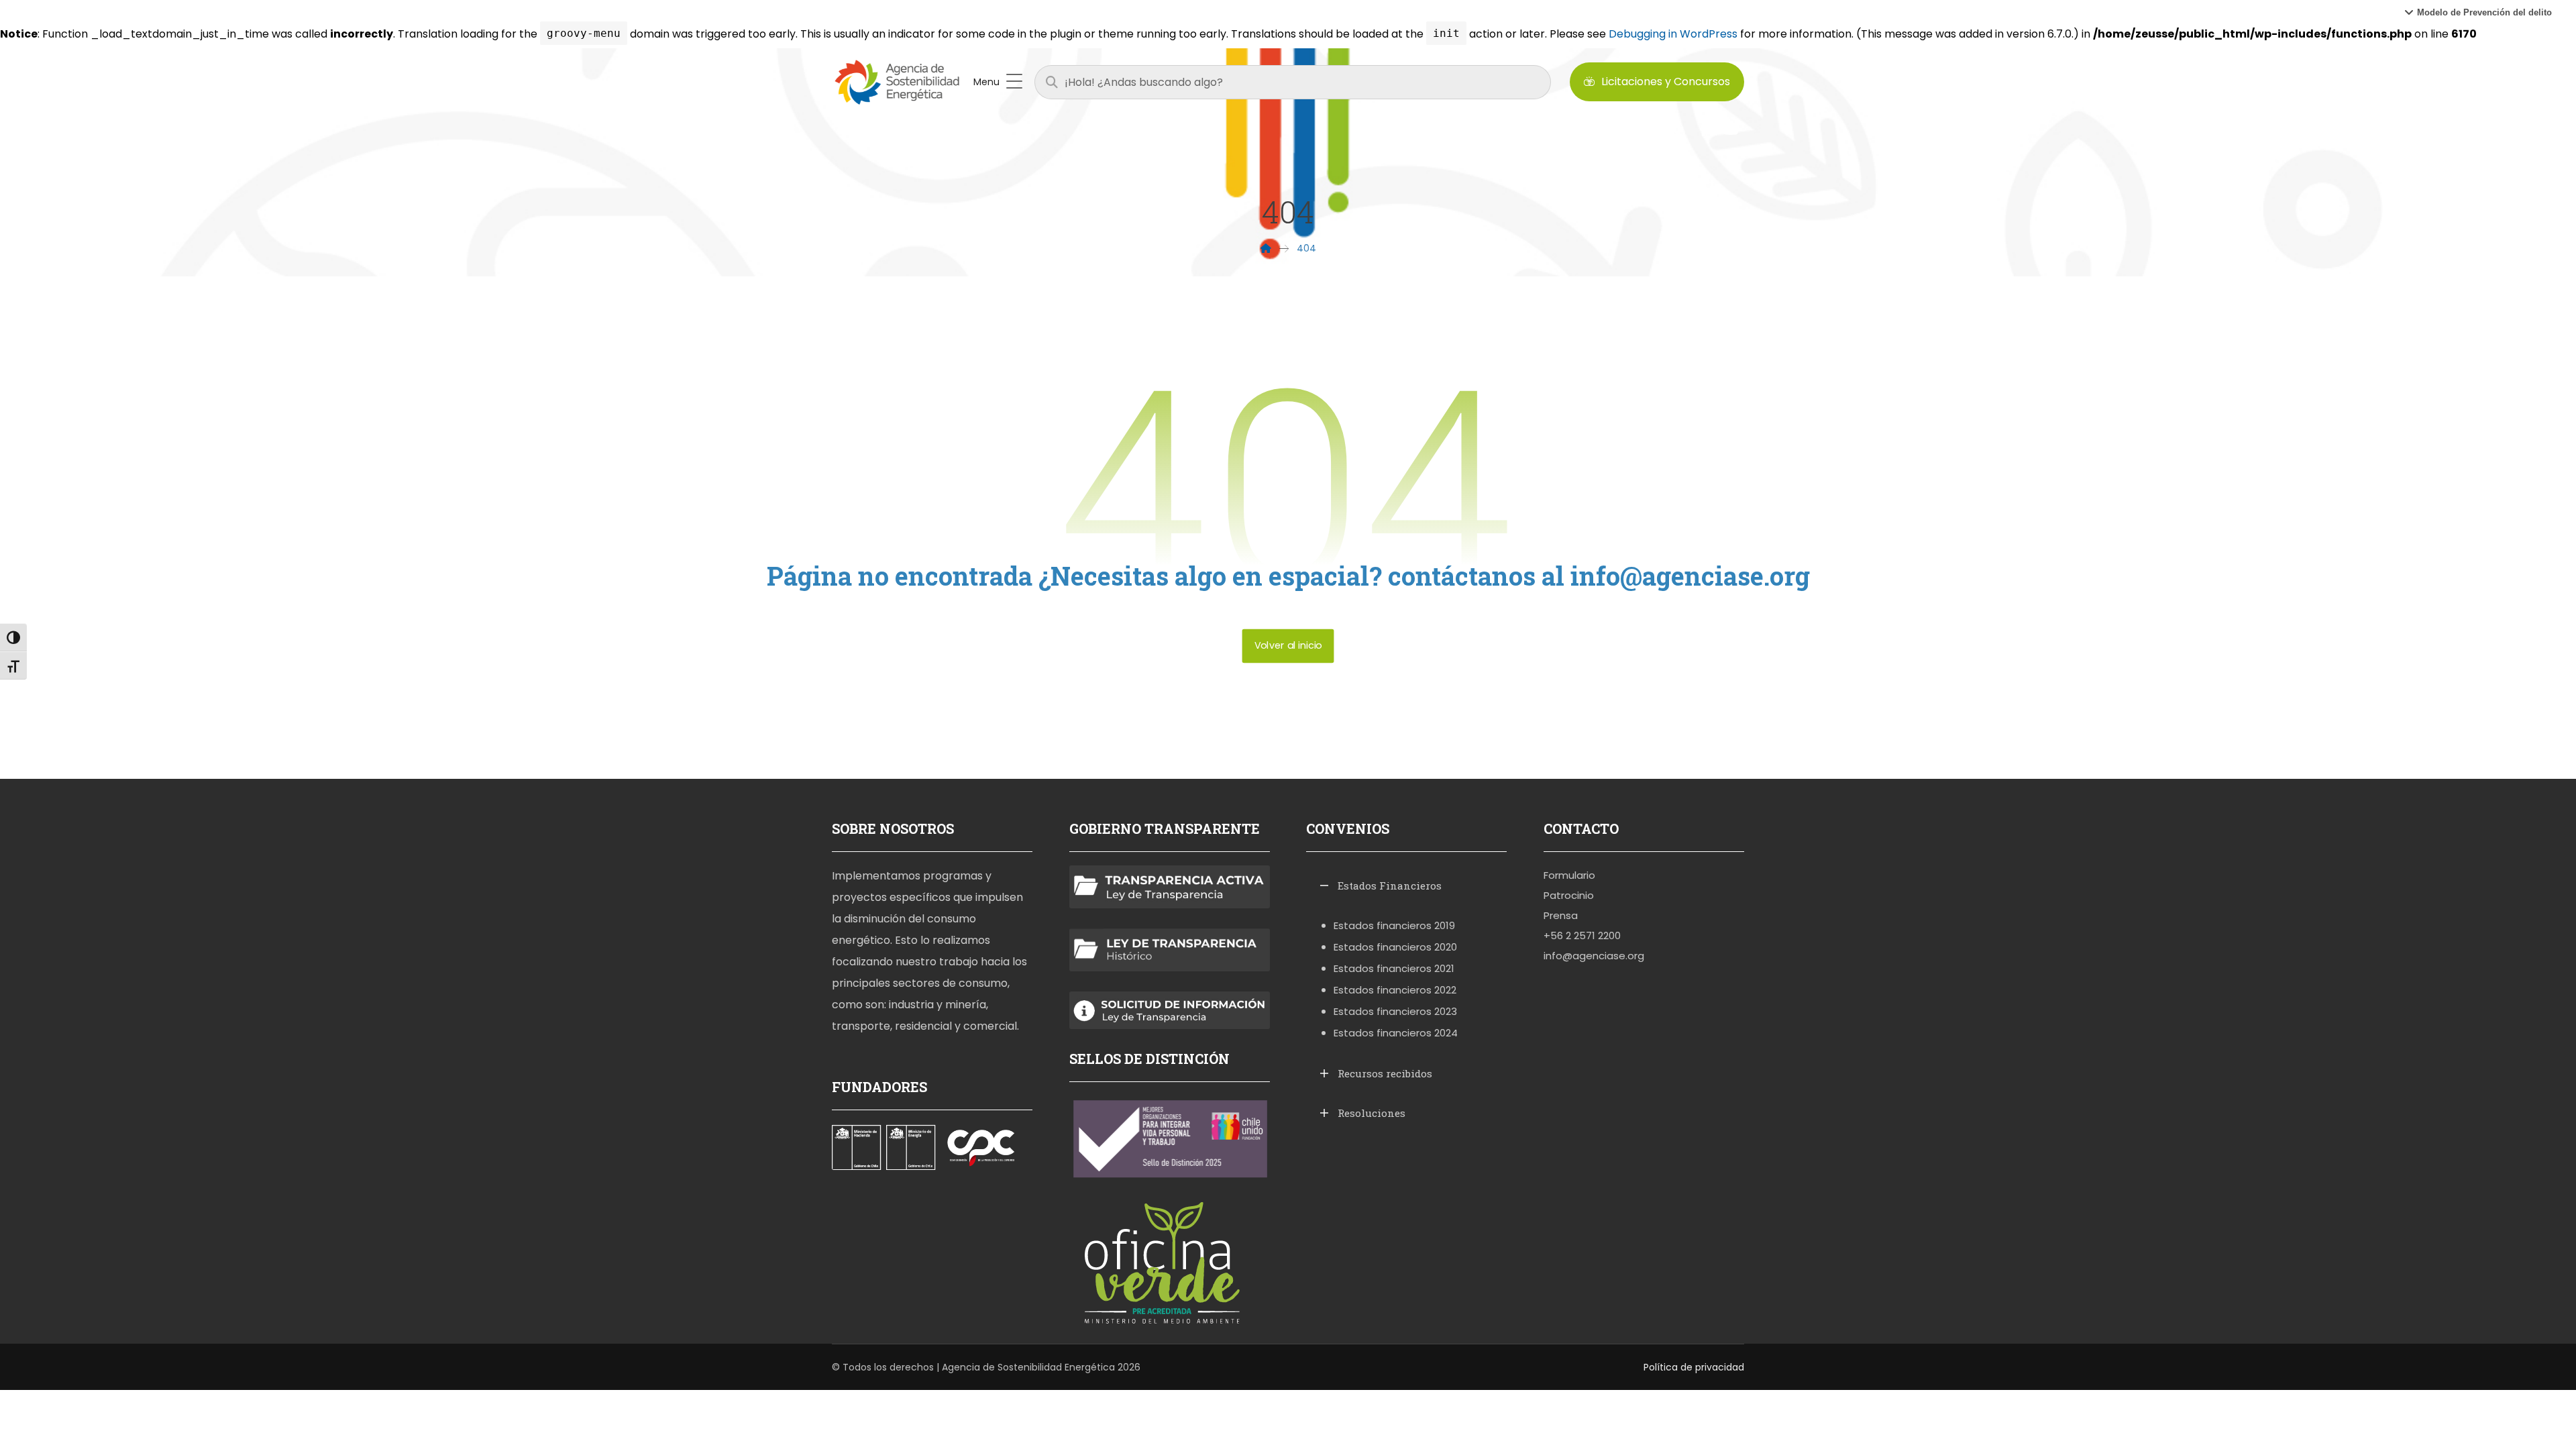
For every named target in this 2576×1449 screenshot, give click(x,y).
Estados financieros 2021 (1394, 968)
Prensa (1561, 915)
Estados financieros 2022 (1395, 990)
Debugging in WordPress (1673, 34)
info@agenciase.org (1594, 956)
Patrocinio (1569, 895)
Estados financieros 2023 (1395, 1011)
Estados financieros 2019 (1394, 925)
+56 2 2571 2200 (1582, 935)
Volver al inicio (1288, 646)
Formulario (1569, 875)
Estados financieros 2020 (1395, 947)
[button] (2478, 12)
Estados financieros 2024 (1396, 1033)
